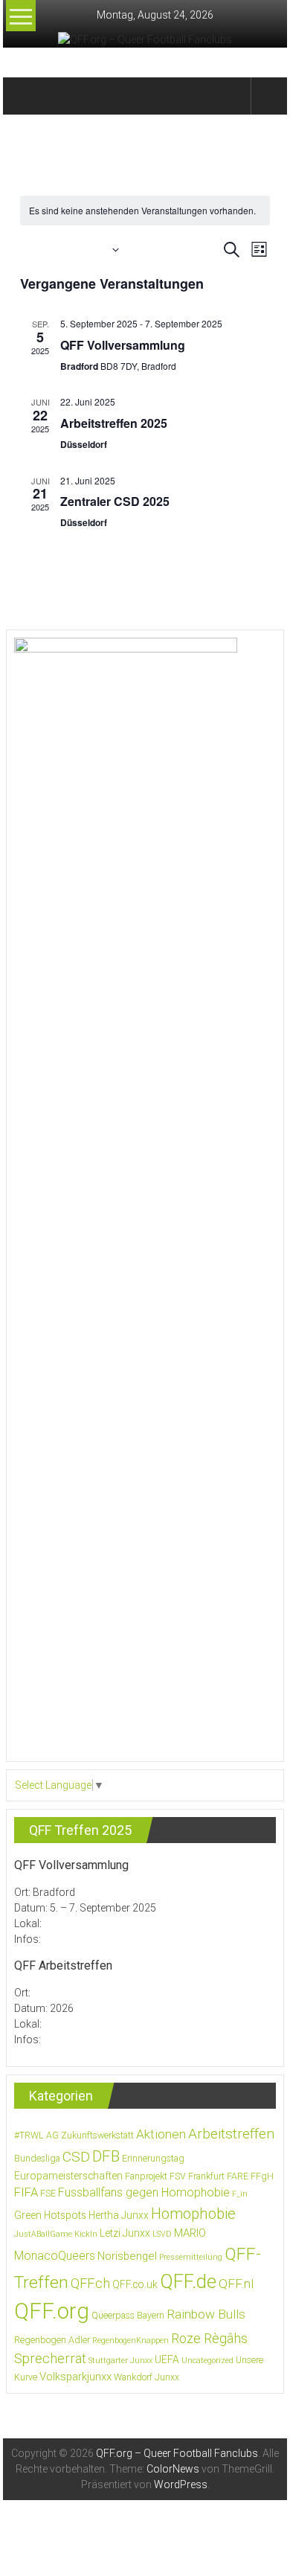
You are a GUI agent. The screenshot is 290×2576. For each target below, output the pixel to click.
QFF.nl (236, 2284)
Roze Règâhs (209, 2338)
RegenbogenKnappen (130, 2340)
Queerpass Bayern (128, 2316)
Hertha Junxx (119, 2215)
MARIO (190, 2233)
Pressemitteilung (191, 2257)
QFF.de (188, 2281)
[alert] (145, 211)
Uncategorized (207, 2361)
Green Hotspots (50, 2215)
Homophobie (193, 2214)
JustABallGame (43, 2234)
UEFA (167, 2359)
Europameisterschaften (68, 2176)
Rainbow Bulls (206, 2314)
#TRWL (29, 2136)
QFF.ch (90, 2283)
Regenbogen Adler (52, 2340)
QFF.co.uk (135, 2284)
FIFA (26, 2192)
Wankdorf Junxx (146, 2377)
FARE (238, 2176)
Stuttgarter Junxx (120, 2361)
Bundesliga (37, 2159)
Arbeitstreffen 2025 (114, 423)
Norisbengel (127, 2256)
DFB (106, 2156)
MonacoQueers (55, 2256)
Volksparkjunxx (75, 2377)
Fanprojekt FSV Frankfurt (175, 2176)
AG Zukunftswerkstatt (90, 2136)
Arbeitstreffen (231, 2134)
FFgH (262, 2176)
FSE (48, 2194)
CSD (76, 2157)
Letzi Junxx (125, 2233)
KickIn (86, 2234)
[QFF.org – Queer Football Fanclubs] (23, 96)
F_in (240, 2194)
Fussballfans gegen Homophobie (144, 2192)
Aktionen (161, 2134)
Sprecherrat (50, 2358)
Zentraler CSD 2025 (115, 501)
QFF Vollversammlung (123, 345)
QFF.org (52, 2311)
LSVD (162, 2234)
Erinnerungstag (153, 2159)
